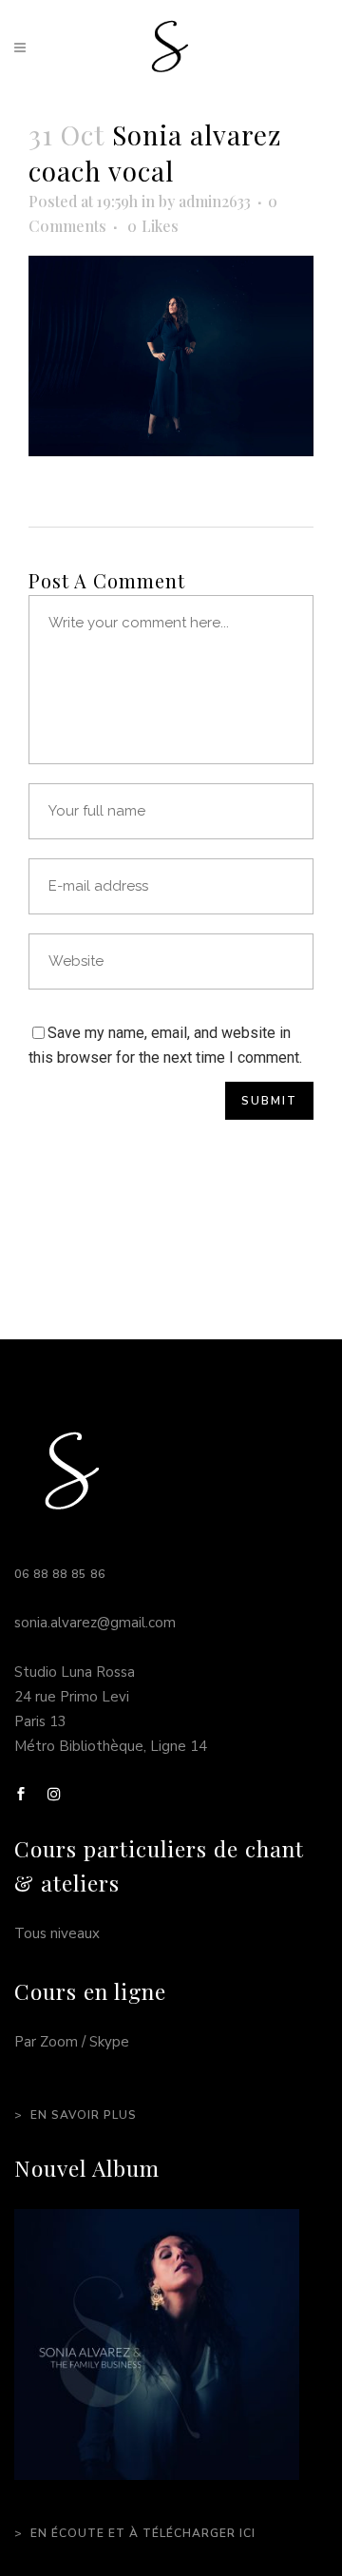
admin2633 (215, 201)
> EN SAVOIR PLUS (76, 2115)
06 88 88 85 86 (60, 1574)
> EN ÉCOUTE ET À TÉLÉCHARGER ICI (135, 2533)
